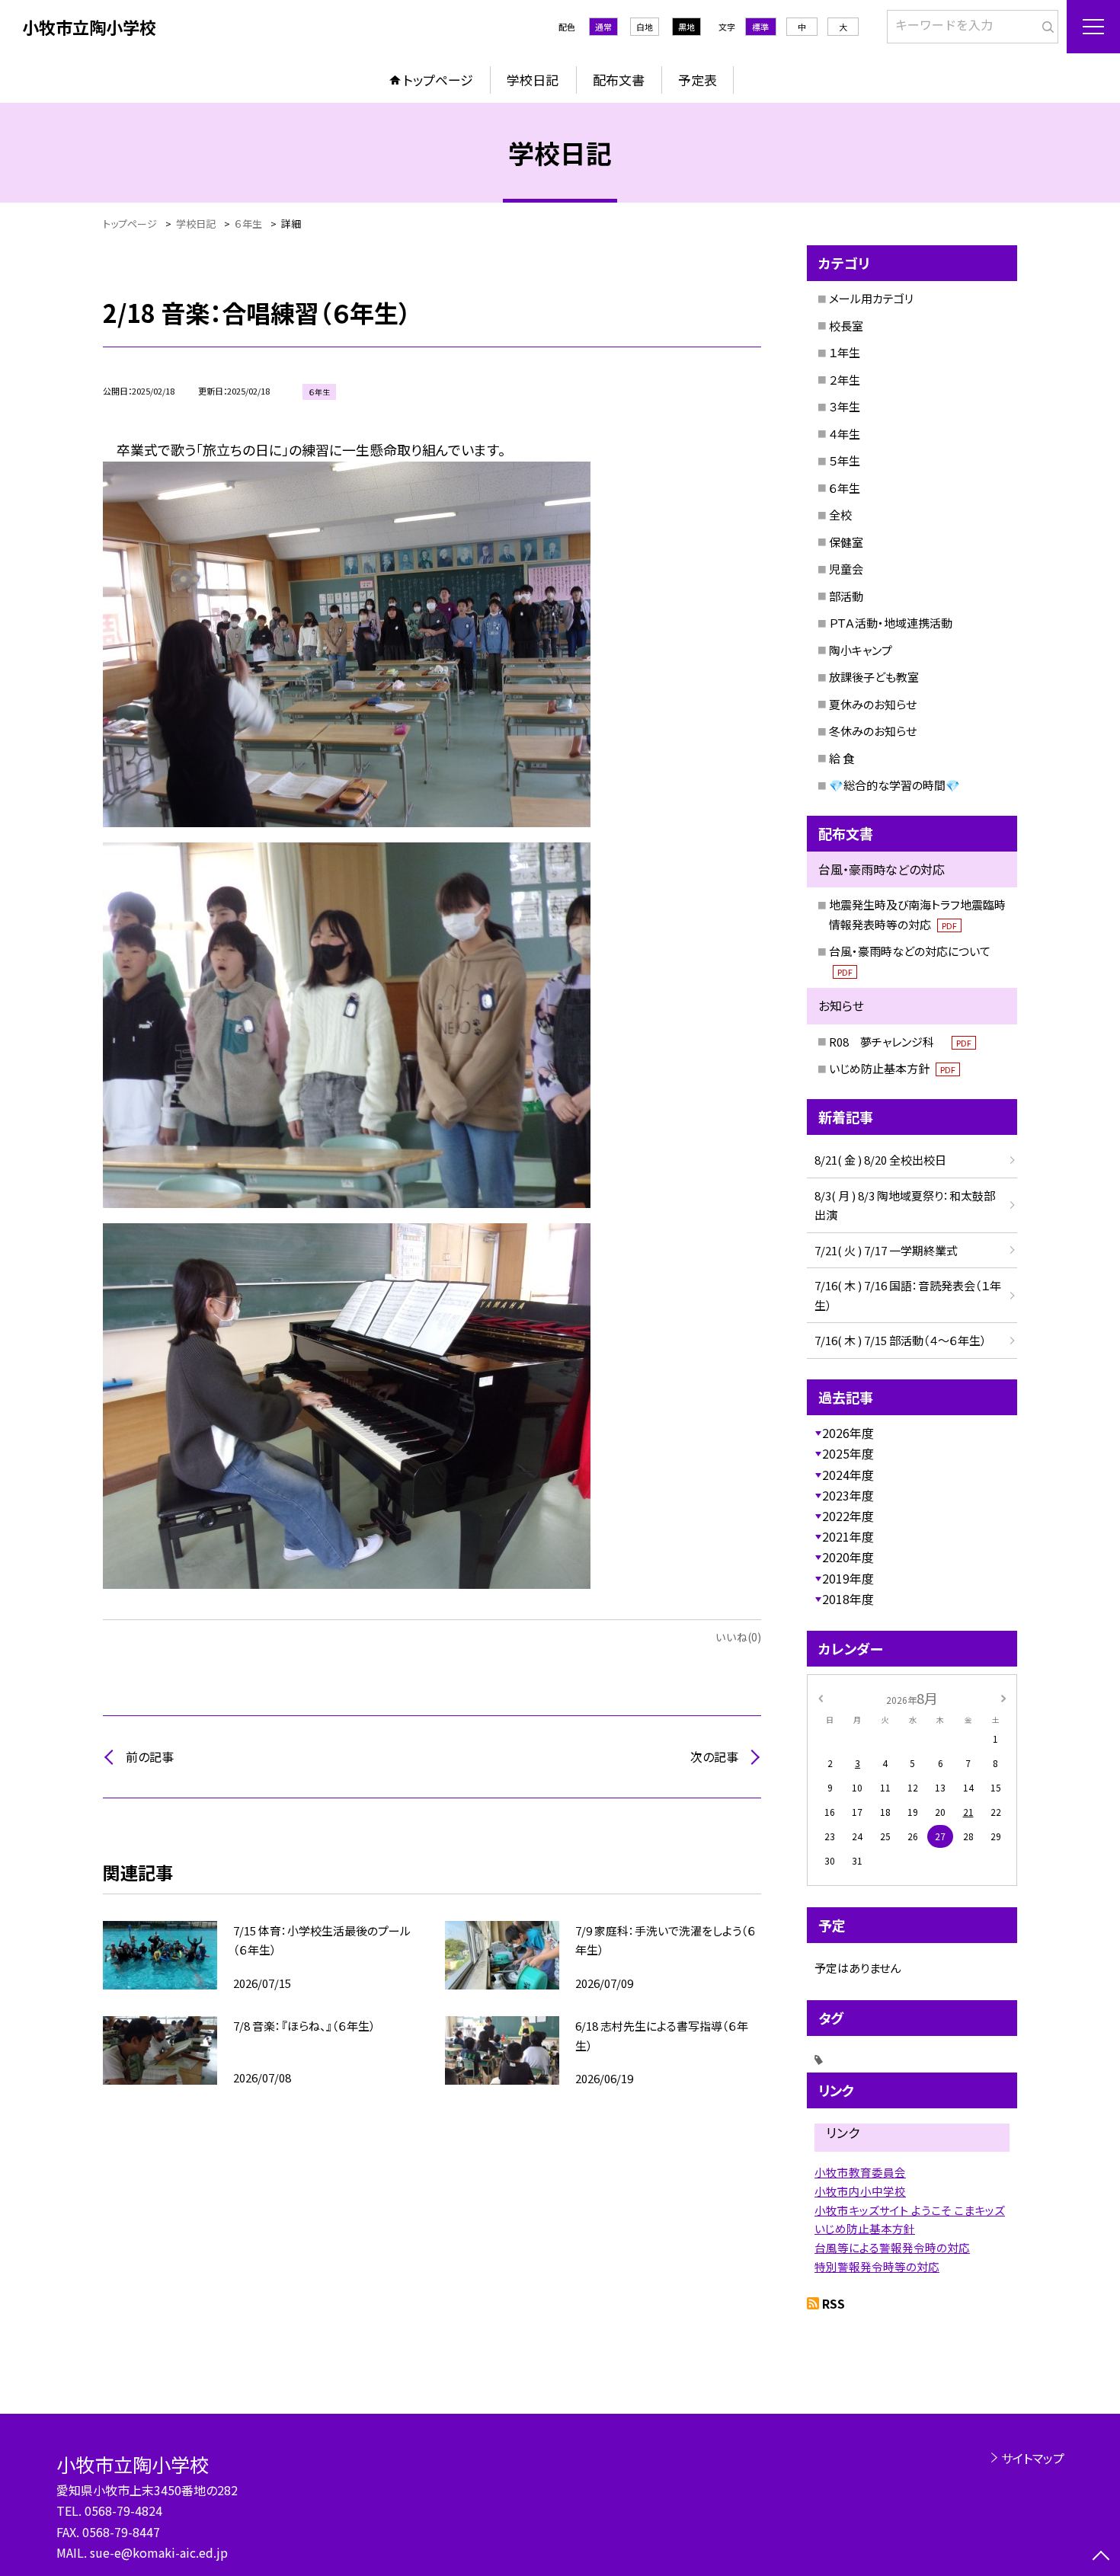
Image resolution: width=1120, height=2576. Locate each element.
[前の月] (821, 1697)
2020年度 (848, 1557)
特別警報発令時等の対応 (877, 2266)
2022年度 (848, 1516)
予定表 (698, 80)
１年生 (845, 352)
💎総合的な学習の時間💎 (894, 785)
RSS (834, 2303)
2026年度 (848, 1433)
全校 (840, 515)
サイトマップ (1033, 2458)
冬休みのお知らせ (873, 731)
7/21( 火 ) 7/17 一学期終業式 (886, 1250)
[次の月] (1003, 1697)
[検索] (1045, 24)
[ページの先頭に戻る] (1101, 2557)
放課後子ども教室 (874, 677)
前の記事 (150, 1756)
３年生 (845, 406)
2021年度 (848, 1536)
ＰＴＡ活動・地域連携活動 (891, 623)
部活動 (846, 596)
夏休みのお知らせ (873, 704)
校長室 (846, 326)
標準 (760, 27)
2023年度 (848, 1495)
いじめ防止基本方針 (892, 1068)
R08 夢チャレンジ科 (900, 1042)
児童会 (846, 569)
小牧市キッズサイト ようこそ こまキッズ (910, 2210)
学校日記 (533, 80)
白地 (645, 27)
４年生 (845, 434)
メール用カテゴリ (871, 298)
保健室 (846, 542)
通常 (603, 27)
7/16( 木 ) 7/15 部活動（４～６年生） (901, 1340)
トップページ (438, 80)
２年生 (845, 380)
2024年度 (848, 1475)
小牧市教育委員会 (860, 2172)
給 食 (842, 758)
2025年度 (848, 1453)
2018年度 (848, 1599)
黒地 (686, 27)
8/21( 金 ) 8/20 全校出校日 (880, 1160)
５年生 (845, 460)
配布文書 (619, 80)
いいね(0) (738, 1637)
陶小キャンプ (861, 650)
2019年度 (848, 1578)
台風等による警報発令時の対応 (892, 2247)
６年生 (845, 488)
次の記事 (714, 1756)
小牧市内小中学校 (860, 2191)
